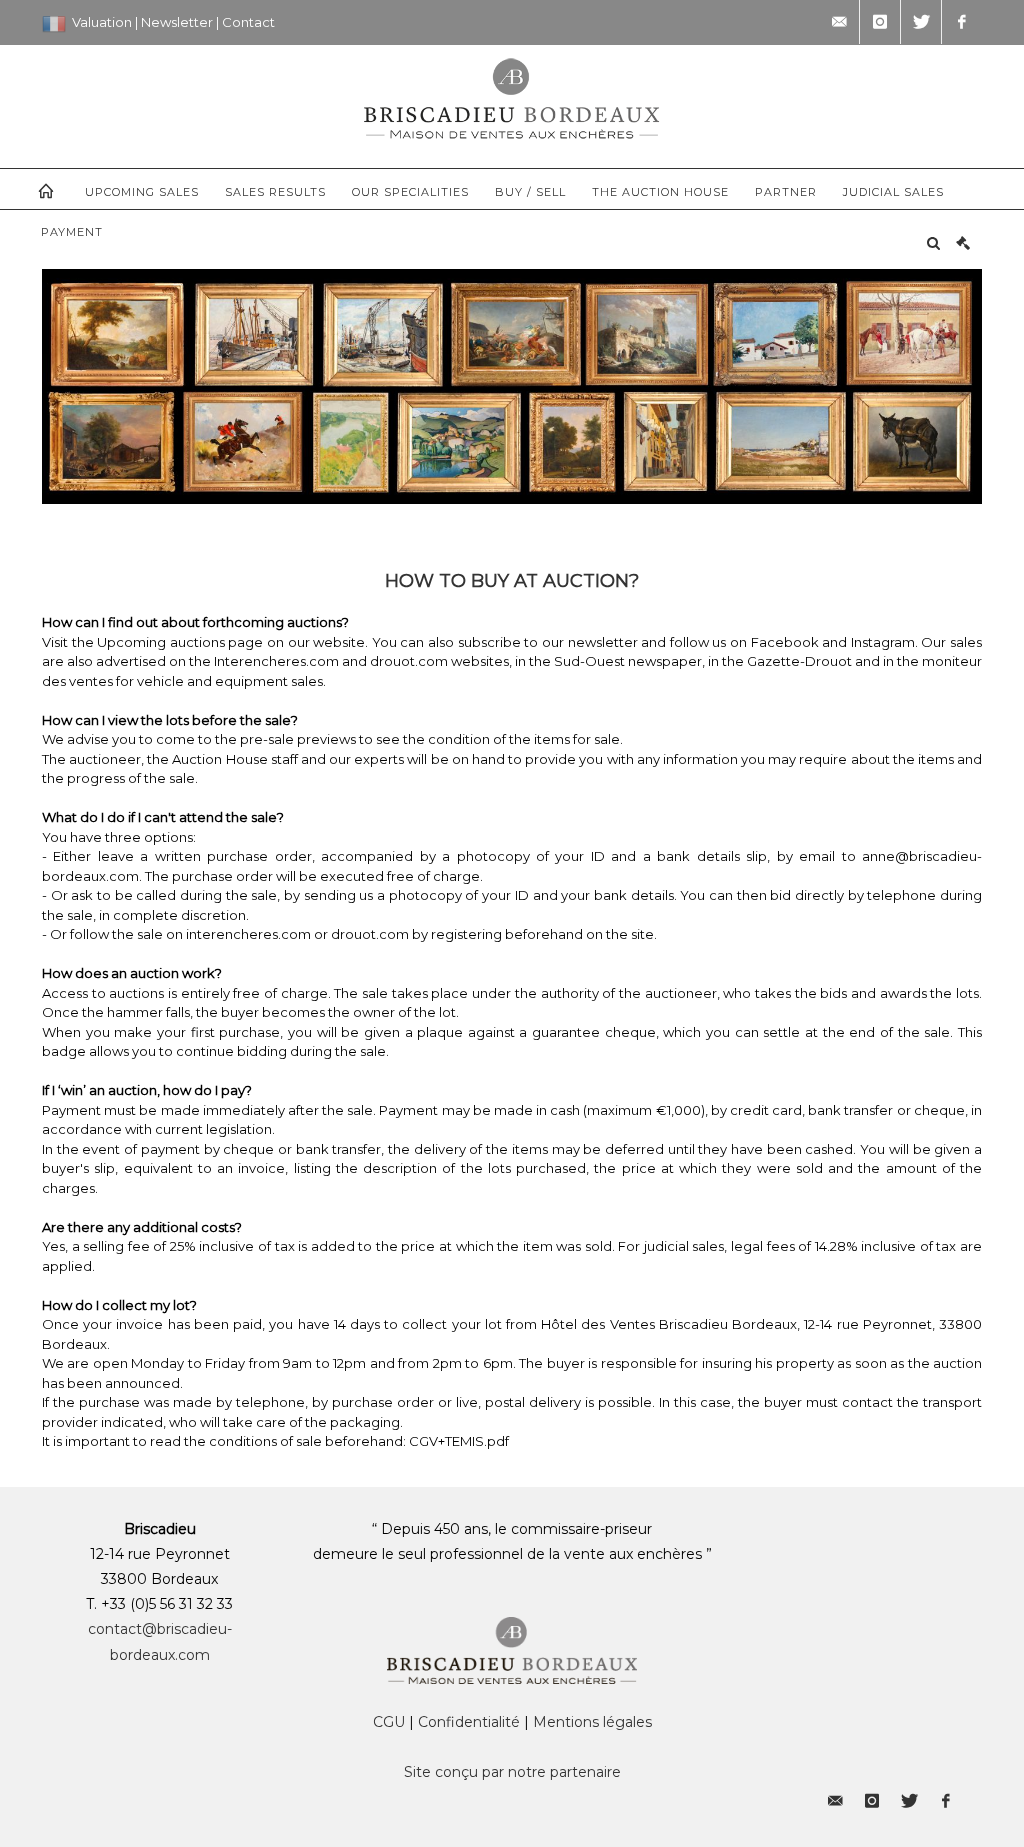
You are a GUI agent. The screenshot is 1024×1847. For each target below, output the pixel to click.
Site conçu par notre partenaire (512, 1772)
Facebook (787, 642)
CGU (389, 1722)
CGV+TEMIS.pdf (459, 1441)
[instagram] (880, 22)
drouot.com (409, 661)
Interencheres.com (276, 661)
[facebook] (962, 22)
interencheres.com (248, 934)
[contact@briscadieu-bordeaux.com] (839, 22)
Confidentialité (469, 1722)
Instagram (883, 642)
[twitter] (921, 22)
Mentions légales (592, 1722)
